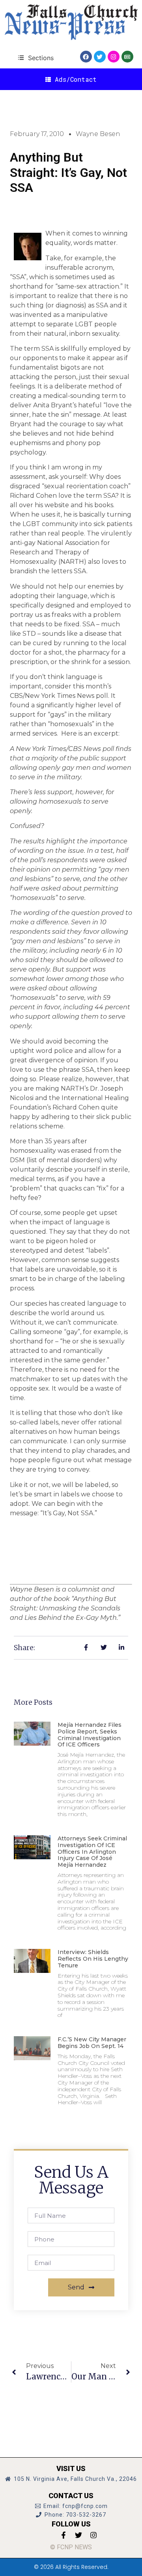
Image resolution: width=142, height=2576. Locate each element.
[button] (36, 58)
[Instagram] (114, 57)
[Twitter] (100, 57)
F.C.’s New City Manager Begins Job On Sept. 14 (92, 2043)
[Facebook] (86, 57)
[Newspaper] (127, 57)
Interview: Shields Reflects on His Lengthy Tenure (93, 1959)
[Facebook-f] (64, 2535)
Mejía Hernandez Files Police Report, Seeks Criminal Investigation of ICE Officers (90, 1735)
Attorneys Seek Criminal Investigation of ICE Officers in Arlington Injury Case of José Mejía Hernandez (92, 1852)
